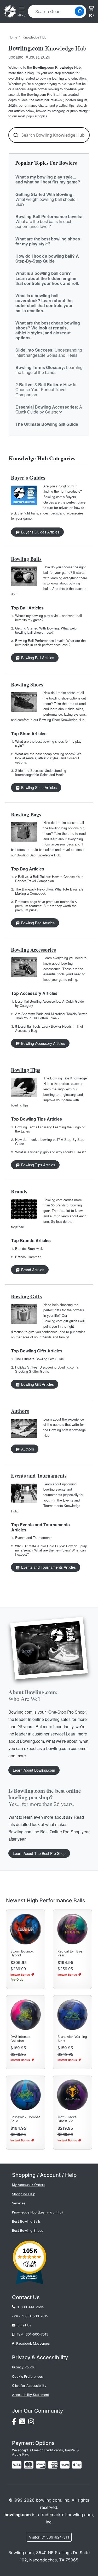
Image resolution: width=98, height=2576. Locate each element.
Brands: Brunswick (29, 1248)
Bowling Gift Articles (37, 1384)
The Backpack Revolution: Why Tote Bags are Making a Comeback (49, 891)
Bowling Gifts (26, 1296)
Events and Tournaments (39, 1476)
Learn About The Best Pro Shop (39, 1853)
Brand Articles (32, 1270)
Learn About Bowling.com (34, 1770)
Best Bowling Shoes (28, 2231)
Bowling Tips (26, 1070)
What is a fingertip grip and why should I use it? (50, 1152)
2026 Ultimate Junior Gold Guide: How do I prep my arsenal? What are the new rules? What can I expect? (51, 1550)
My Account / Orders (29, 2185)
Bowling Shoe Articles (38, 787)
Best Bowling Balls (26, 2221)
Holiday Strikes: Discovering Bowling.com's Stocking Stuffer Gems (47, 1369)
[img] (65, 2465)
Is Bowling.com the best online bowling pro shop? (45, 1797)
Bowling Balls (26, 559)
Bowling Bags (26, 814)
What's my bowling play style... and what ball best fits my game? (48, 618)
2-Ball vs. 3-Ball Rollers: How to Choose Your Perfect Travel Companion (49, 879)
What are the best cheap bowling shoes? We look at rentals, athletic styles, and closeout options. (48, 758)
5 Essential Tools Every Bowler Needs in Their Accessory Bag (50, 1028)
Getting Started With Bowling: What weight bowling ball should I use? (47, 630)
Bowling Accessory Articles (43, 1043)
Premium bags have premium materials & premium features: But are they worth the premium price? (46, 906)
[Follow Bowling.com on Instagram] (32, 2423)
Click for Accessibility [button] (29, 2386)
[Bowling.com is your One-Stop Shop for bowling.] (10, 11)
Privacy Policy (23, 2367)
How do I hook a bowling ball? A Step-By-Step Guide (50, 1141)
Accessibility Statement (31, 2395)
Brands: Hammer (28, 1257)
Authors (20, 1411)
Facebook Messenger (32, 2343)
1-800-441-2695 (30, 2307)
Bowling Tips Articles (38, 1165)
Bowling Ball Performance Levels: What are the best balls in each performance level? (50, 643)
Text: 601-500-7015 (31, 2334)
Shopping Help (24, 2194)
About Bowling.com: (33, 1695)
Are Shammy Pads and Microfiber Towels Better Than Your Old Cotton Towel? (51, 1016)
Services (19, 2203)
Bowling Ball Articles (37, 658)
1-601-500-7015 (35, 2316)
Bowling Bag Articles (37, 923)
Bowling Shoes (27, 685)
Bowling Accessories (33, 950)
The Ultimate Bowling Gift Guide (39, 1359)
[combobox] (53, 11)
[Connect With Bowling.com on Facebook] (16, 2423)
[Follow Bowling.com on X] (24, 2423)
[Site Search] (79, 11)
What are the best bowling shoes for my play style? (48, 743)
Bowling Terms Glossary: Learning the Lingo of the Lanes (50, 1129)
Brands (19, 1191)
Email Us (23, 2325)
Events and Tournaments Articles (48, 1567)
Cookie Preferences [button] (27, 2377)
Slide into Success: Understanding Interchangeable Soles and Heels (41, 772)
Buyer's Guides (28, 478)
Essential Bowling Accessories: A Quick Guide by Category (50, 1003)
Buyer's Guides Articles (40, 532)
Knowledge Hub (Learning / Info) (38, 2212)
